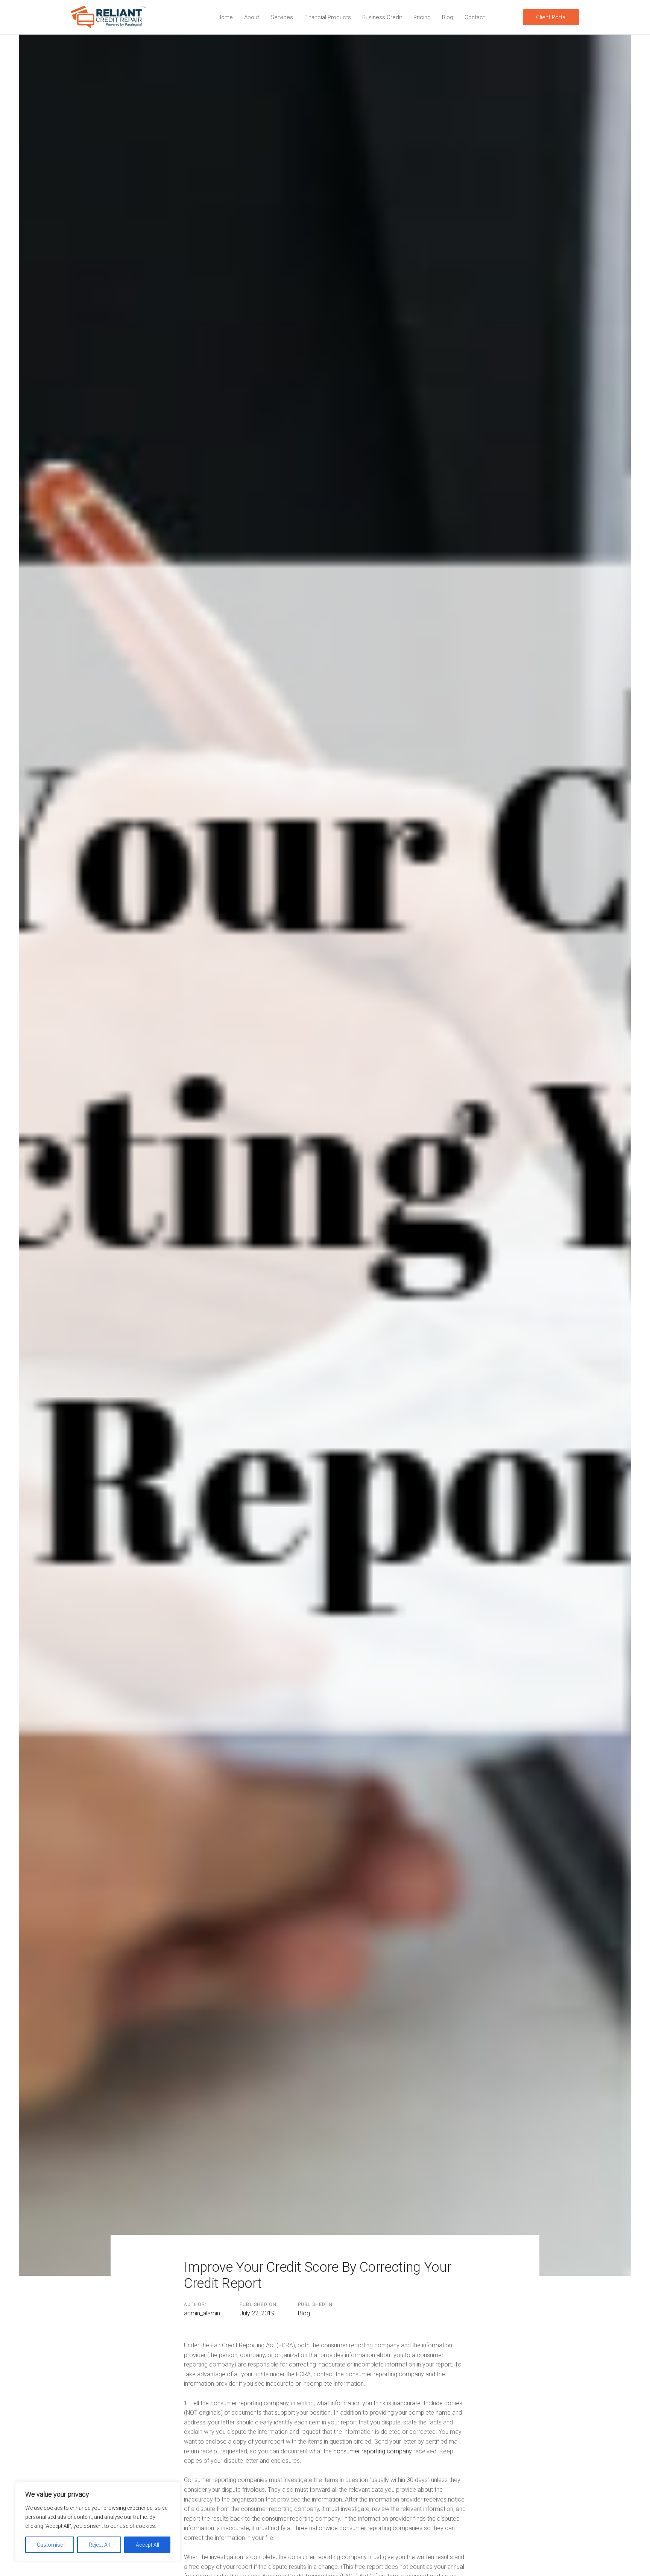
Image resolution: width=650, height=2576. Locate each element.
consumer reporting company (373, 2451)
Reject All (99, 2545)
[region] (98, 2521)
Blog (304, 2313)
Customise (50, 2545)
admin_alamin (202, 2313)
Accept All (147, 2545)
